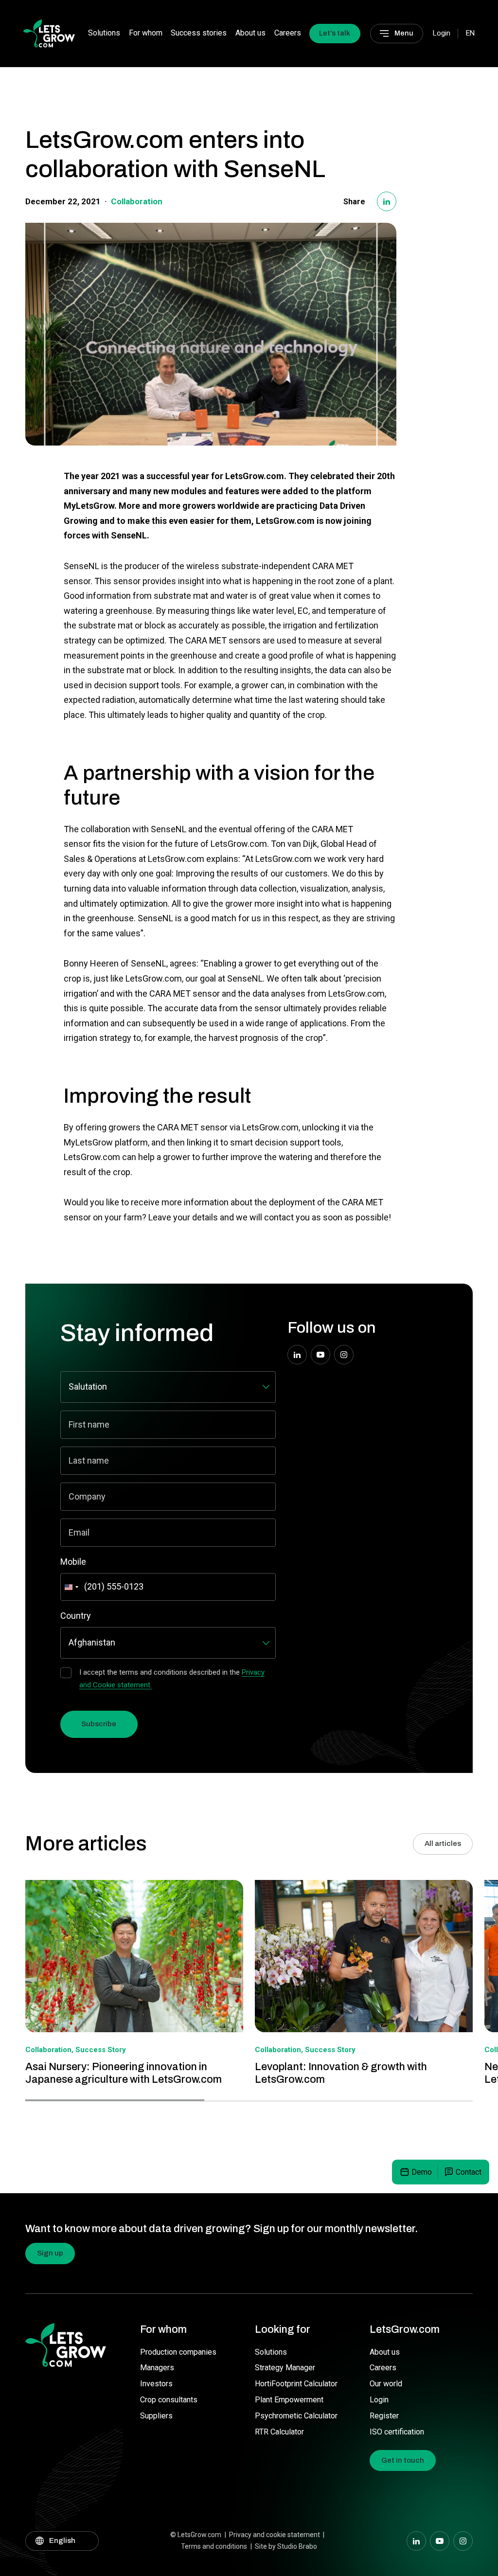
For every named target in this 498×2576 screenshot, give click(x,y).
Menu (404, 33)
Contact (469, 2172)
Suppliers (156, 2416)
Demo (422, 2172)
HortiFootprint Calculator (296, 2384)
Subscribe (99, 1724)
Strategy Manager (285, 2368)
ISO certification (397, 2432)
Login (379, 2400)
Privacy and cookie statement (275, 2535)
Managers (157, 2368)
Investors (156, 2384)
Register (384, 2416)
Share (354, 202)
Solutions (104, 33)
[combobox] (71, 1587)
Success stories (199, 33)
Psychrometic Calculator (296, 2416)
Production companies (178, 2352)
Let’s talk (335, 33)
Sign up (50, 2253)
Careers (288, 33)
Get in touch (403, 2460)
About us (250, 33)
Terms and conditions (214, 2546)
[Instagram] (344, 1355)
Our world (386, 2384)
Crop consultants (169, 2400)
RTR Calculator (279, 2432)
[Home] (49, 33)
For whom (146, 33)
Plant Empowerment (289, 2400)
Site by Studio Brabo (286, 2546)
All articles (443, 1843)
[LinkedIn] (387, 201)
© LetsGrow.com (196, 2535)
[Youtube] (320, 1355)
